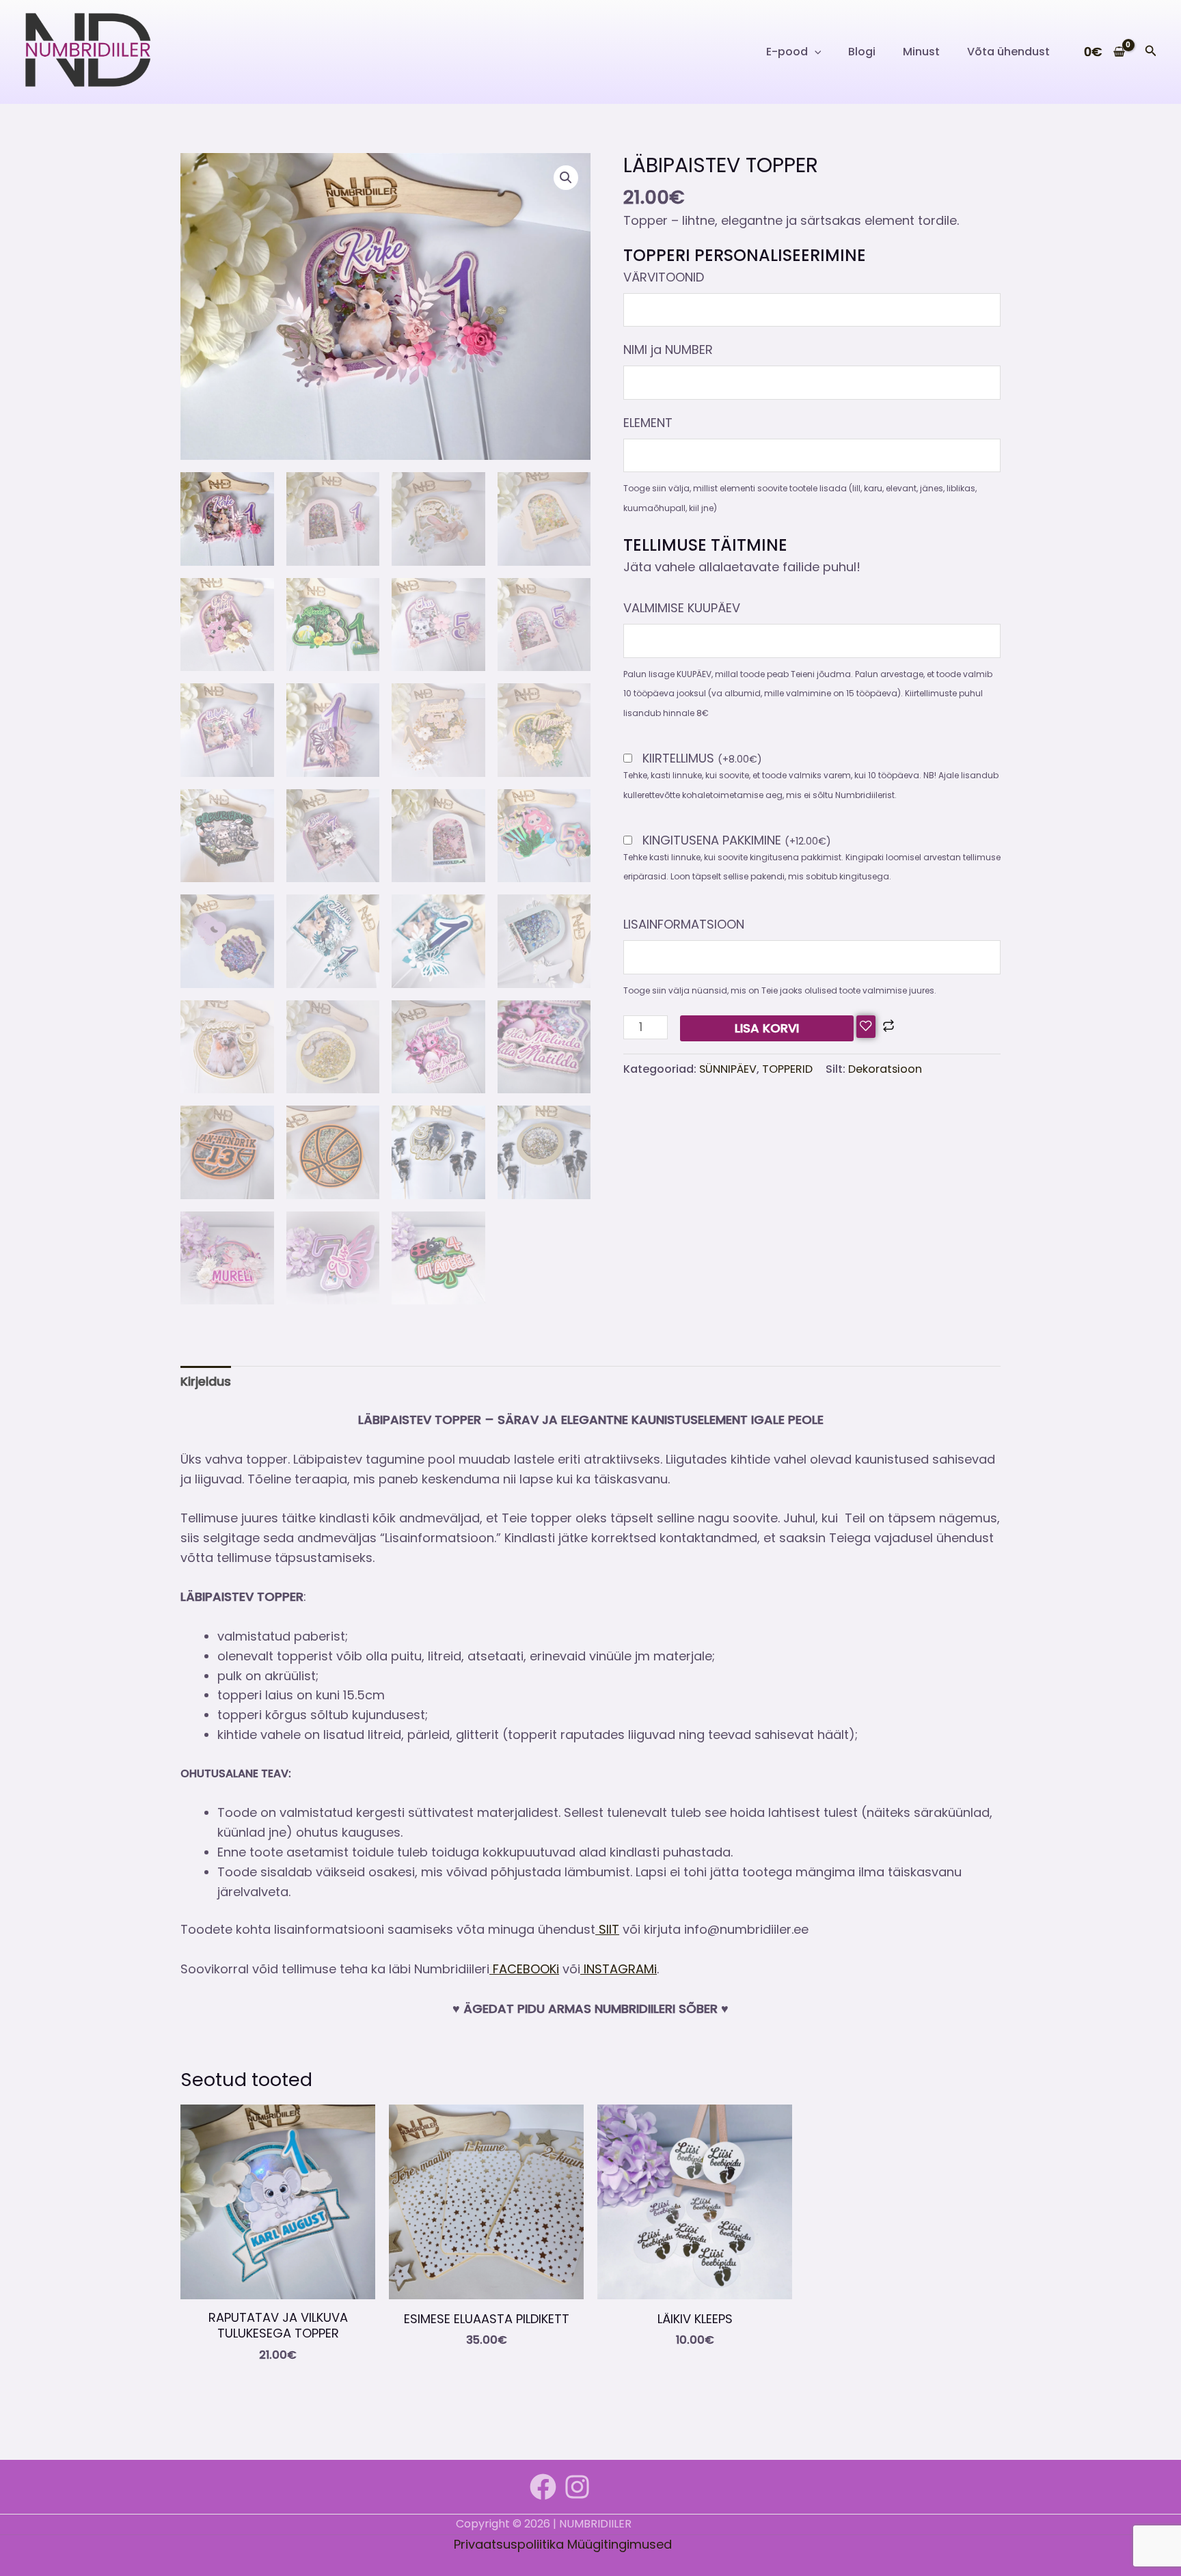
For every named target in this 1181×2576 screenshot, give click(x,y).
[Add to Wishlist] (866, 1027)
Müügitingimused (620, 2544)
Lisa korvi (767, 1028)
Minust (921, 52)
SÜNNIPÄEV (728, 1069)
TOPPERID (787, 1069)
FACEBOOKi (524, 1969)
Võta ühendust (1008, 52)
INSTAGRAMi (619, 1969)
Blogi (862, 52)
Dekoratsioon (885, 1069)
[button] (815, 52)
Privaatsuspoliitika (509, 2544)
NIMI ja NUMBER (668, 350)
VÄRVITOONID (664, 277)
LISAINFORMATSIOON (684, 924)
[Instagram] (577, 2487)
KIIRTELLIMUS (702, 759)
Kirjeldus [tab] (206, 1381)
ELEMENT (648, 423)
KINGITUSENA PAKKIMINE (737, 841)
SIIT (607, 1929)
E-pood (787, 52)
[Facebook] (543, 2487)
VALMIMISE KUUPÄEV (682, 608)
